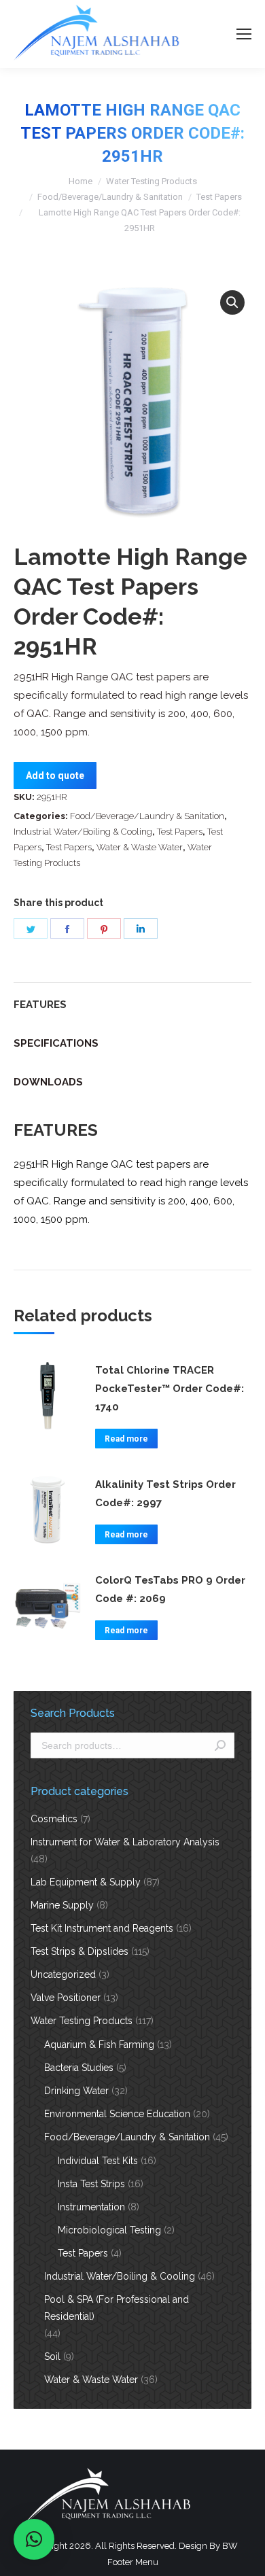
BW (230, 2546)
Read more (126, 1439)
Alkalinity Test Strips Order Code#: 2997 (165, 1494)
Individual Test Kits (98, 2161)
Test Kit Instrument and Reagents (102, 1928)
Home (81, 181)
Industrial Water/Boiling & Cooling (83, 832)
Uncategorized (63, 1974)
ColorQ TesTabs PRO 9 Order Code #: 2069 (170, 1589)
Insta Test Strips (91, 2184)
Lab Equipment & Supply (86, 1882)
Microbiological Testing (109, 2230)
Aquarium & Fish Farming (99, 2044)
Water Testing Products (152, 181)
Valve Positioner (66, 1998)
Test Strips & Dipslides (79, 1951)
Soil (52, 2356)
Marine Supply (62, 1905)
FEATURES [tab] (40, 1005)
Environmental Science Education (117, 2114)
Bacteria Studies (79, 2068)
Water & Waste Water (140, 847)
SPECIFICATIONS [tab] (56, 1043)
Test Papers (219, 197)
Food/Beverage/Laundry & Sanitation (110, 197)
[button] (232, 302)
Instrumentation (91, 2207)
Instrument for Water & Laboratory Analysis (125, 1842)
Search (220, 1745)
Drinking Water (76, 2091)
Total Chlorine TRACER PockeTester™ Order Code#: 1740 (170, 1389)
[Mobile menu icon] (244, 34)
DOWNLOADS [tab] (48, 1082)
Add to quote (55, 776)
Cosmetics (54, 1819)
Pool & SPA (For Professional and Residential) (117, 2308)
